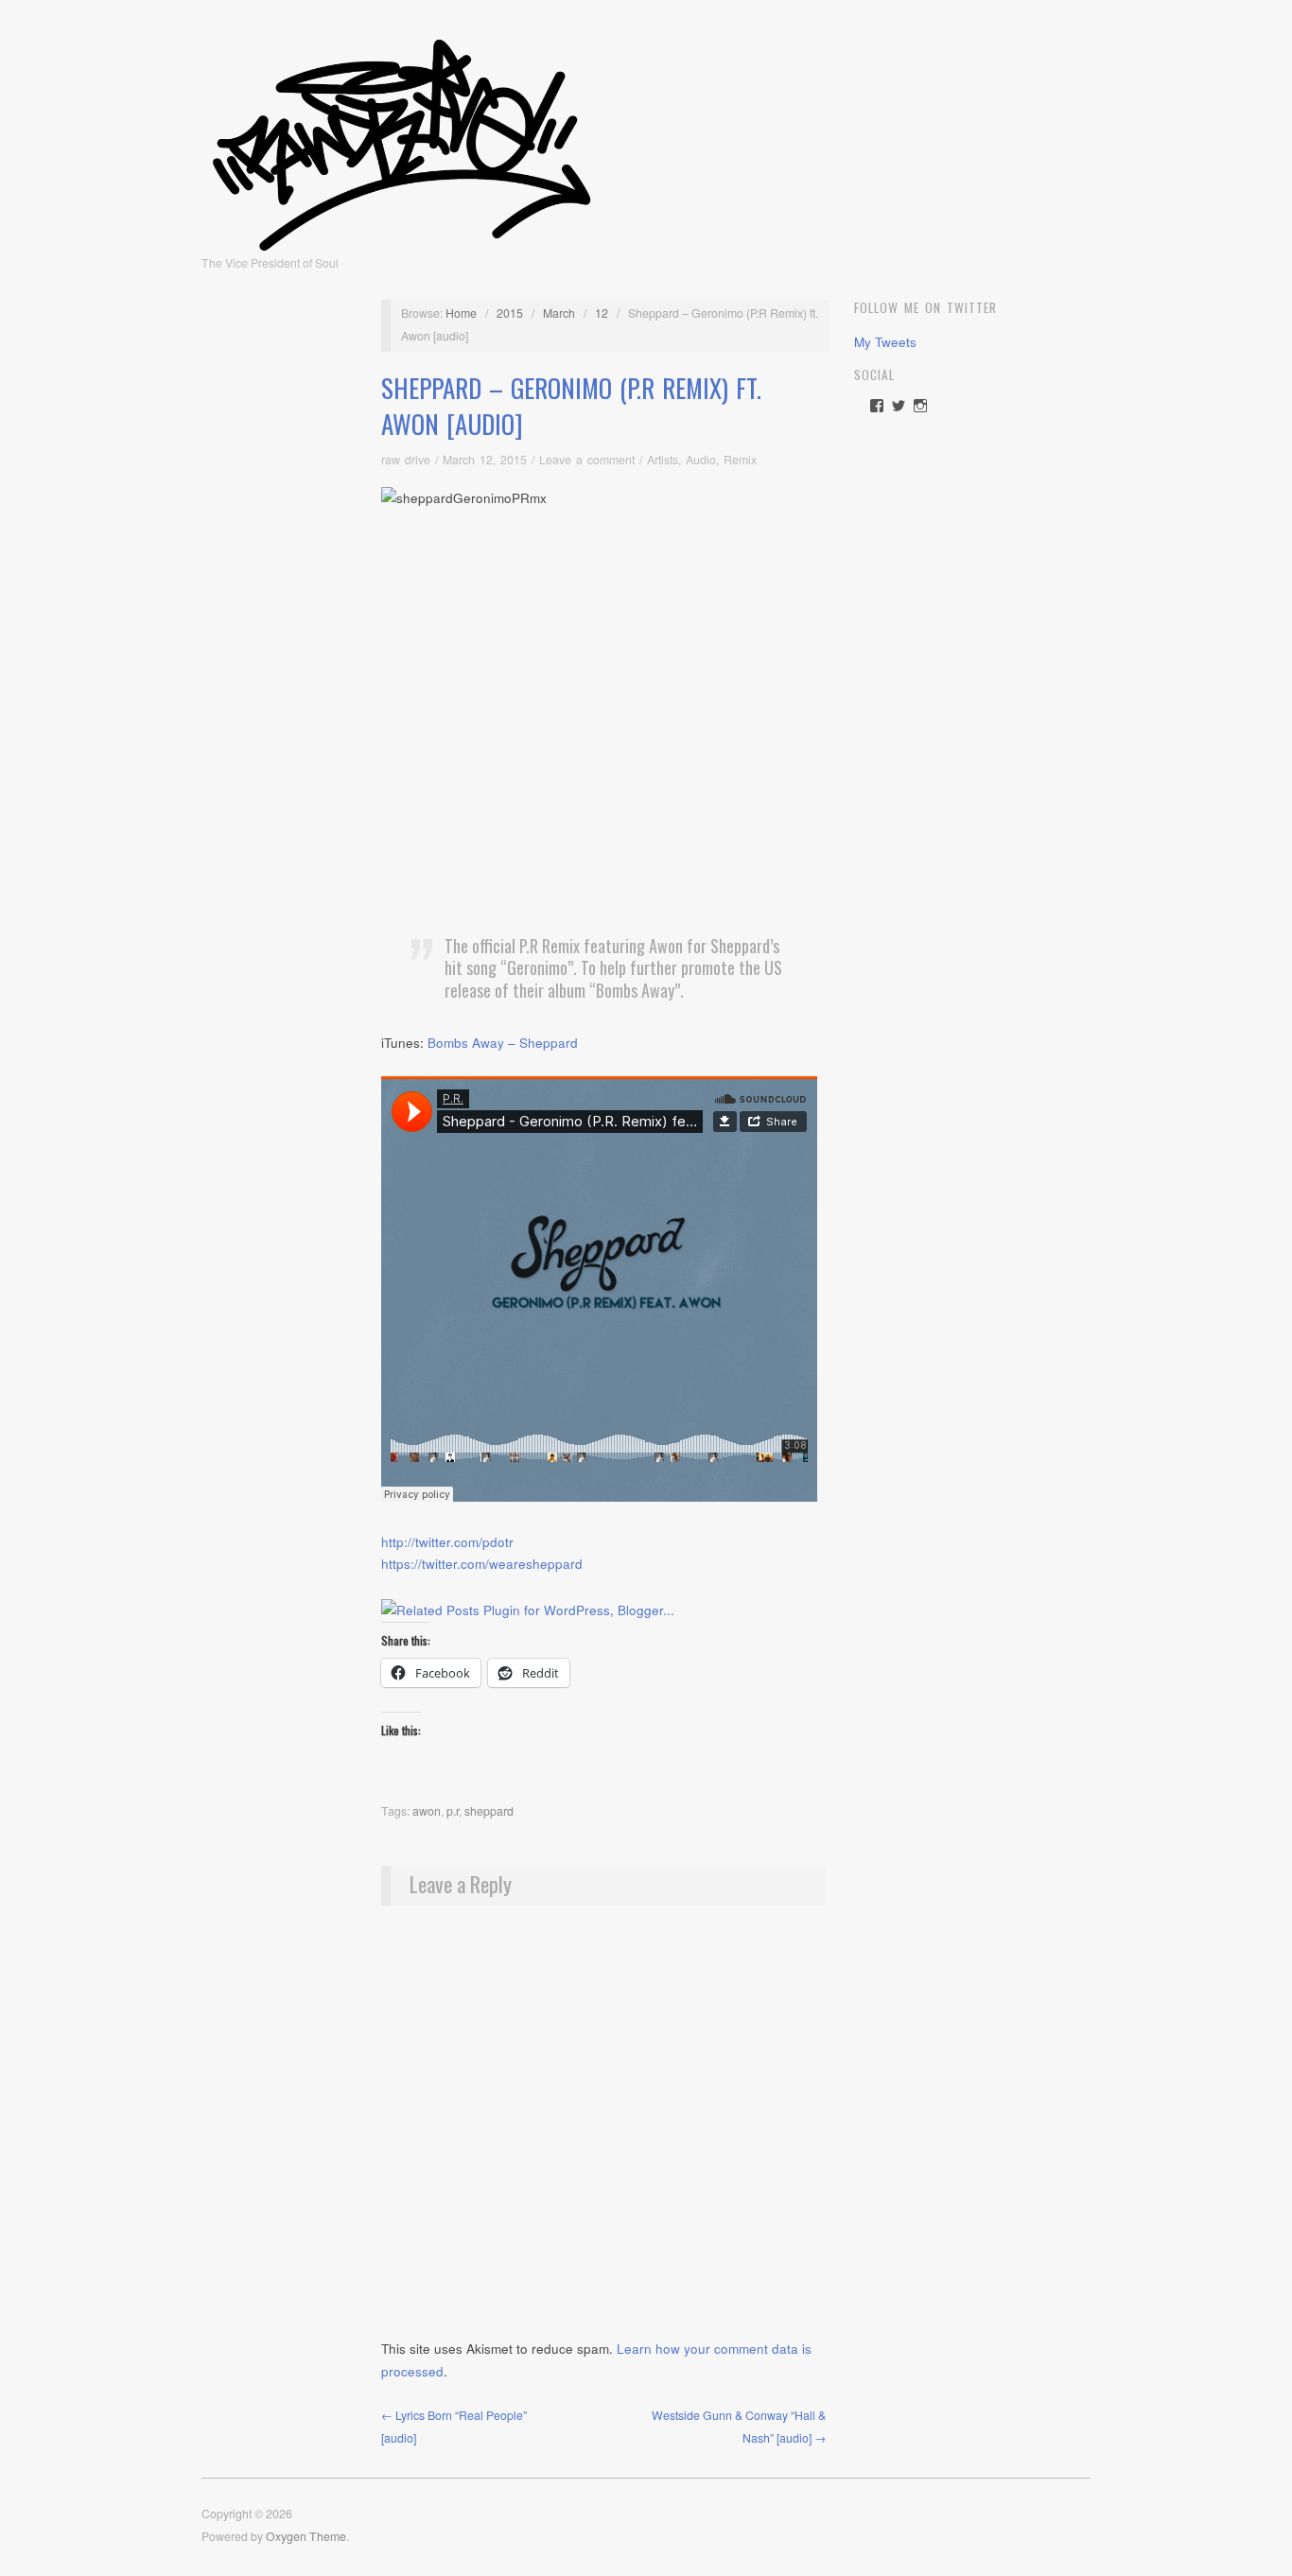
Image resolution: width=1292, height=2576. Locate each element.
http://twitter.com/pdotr (447, 1542)
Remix (740, 460)
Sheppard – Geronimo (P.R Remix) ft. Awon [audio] (571, 406)
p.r (453, 1811)
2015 (510, 313)
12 (602, 313)
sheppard (489, 1811)
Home (461, 313)
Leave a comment (587, 460)
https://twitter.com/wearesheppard (482, 1564)
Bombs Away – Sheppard (503, 1043)
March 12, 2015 (485, 460)
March (559, 313)
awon (427, 1811)
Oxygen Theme (306, 2536)
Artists (663, 460)
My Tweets (885, 342)
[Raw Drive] (402, 139)
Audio (701, 460)
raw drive (406, 460)
